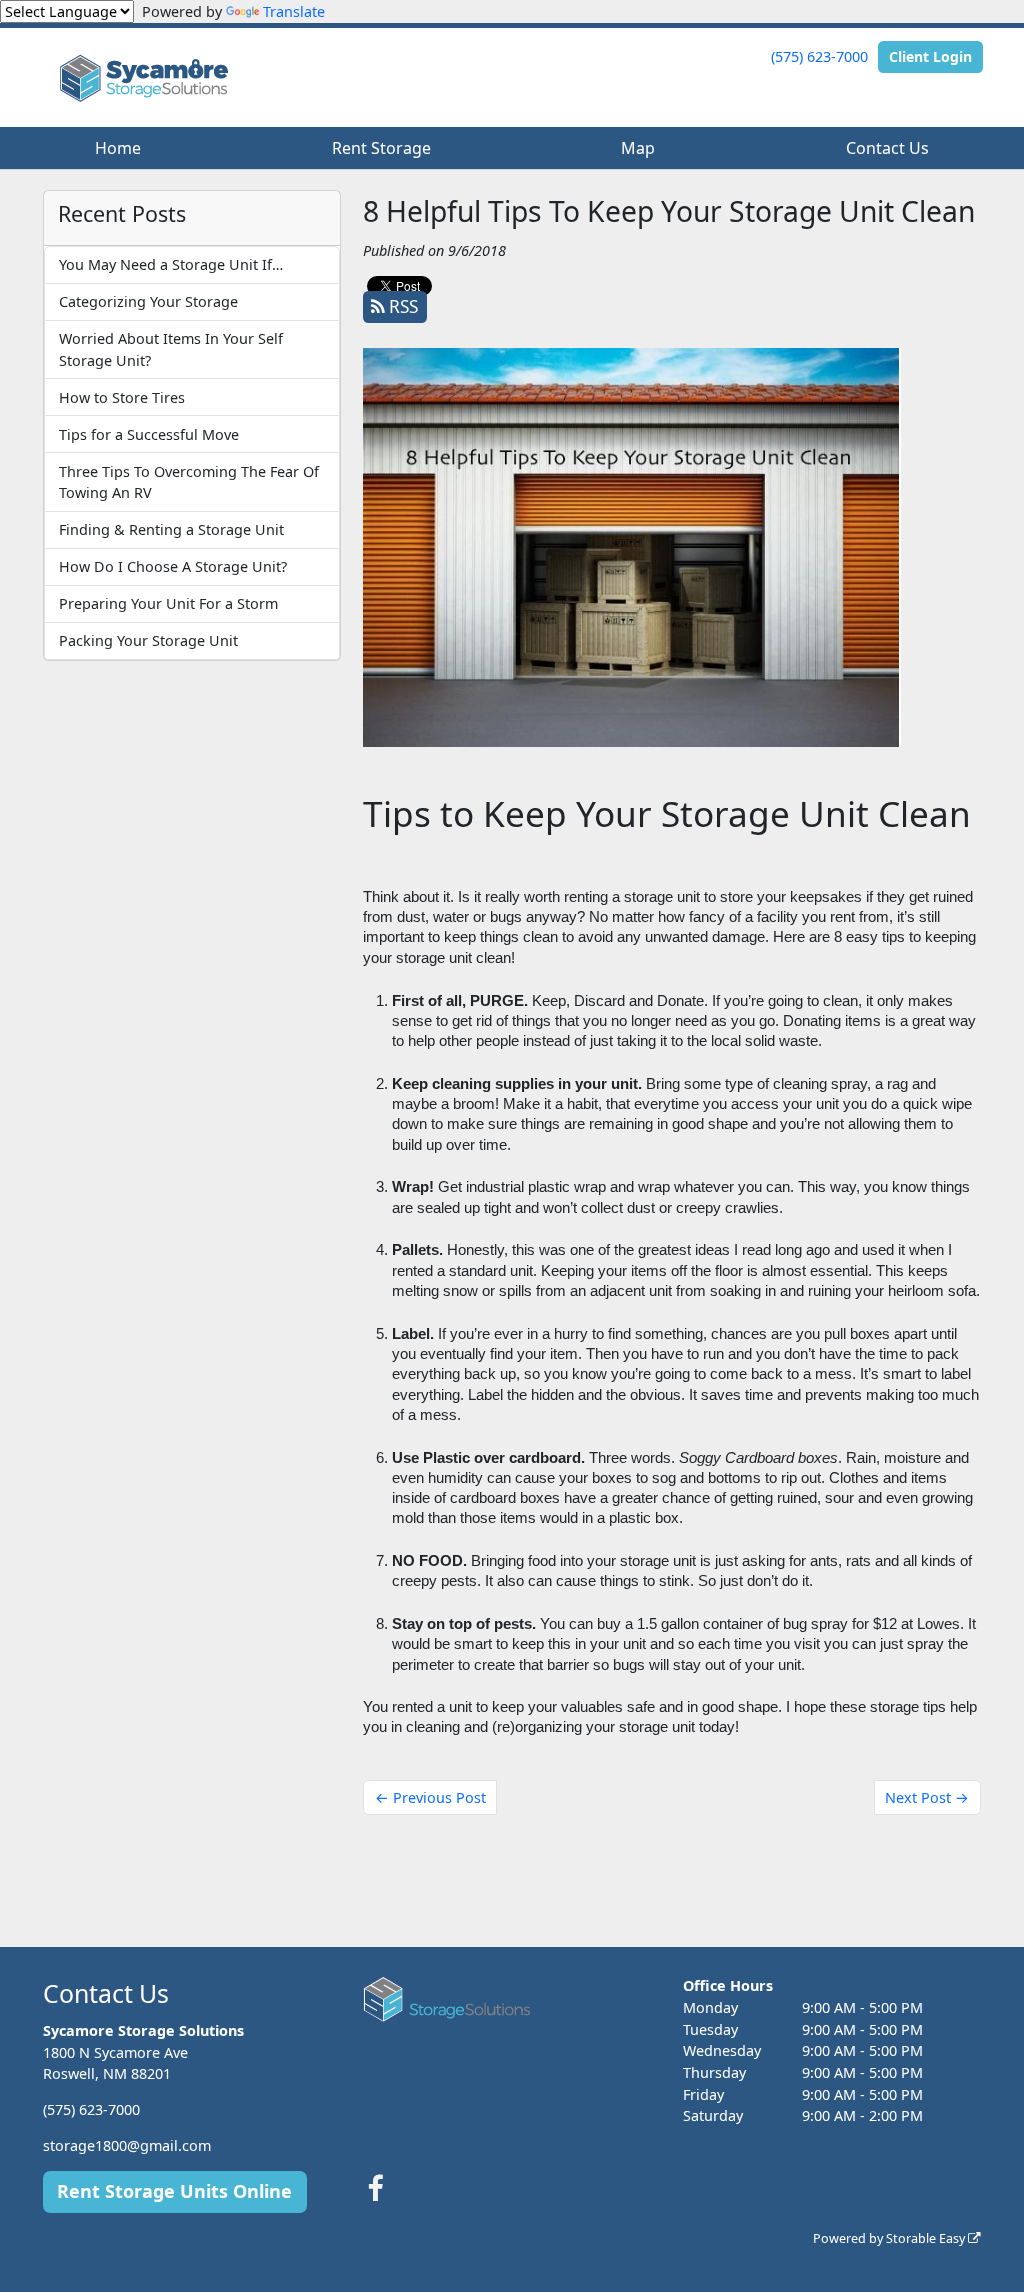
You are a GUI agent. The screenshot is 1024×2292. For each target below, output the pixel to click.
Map (638, 148)
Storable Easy (927, 2238)
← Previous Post (430, 1797)
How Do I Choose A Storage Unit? (173, 566)
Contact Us (887, 148)
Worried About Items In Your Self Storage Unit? (171, 349)
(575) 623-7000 (819, 56)
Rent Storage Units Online (174, 2191)
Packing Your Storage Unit (148, 640)
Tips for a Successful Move (149, 434)
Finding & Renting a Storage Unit (171, 529)
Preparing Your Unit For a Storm (168, 603)
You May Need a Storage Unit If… (171, 264)
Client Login (930, 56)
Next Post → (927, 1797)
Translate (294, 11)
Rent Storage (381, 148)
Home (118, 148)
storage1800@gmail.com (127, 2145)
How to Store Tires (122, 397)
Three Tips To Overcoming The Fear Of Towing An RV (189, 482)
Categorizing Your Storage (148, 301)
